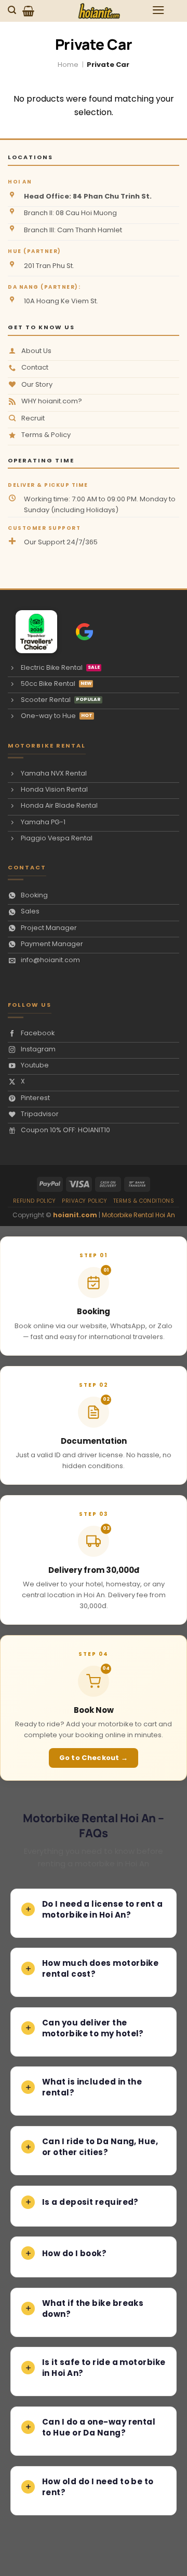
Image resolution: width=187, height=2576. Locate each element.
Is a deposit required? (90, 2202)
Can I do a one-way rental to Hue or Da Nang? (99, 2427)
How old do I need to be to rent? (98, 2487)
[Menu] (158, 10)
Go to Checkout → (94, 1758)
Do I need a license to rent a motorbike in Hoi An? (102, 1909)
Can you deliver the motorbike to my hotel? (93, 2028)
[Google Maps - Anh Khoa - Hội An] (84, 632)
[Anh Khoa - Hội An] (32, 632)
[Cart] (28, 11)
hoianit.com (75, 1215)
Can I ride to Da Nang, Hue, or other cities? (100, 2147)
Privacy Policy (84, 1201)
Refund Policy (35, 1201)
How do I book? (74, 2253)
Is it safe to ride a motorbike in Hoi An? (104, 2368)
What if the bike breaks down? (93, 2308)
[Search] (14, 10)
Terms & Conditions (144, 1201)
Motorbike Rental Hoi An (138, 1215)
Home (68, 65)
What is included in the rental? (92, 2087)
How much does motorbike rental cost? (100, 1968)
